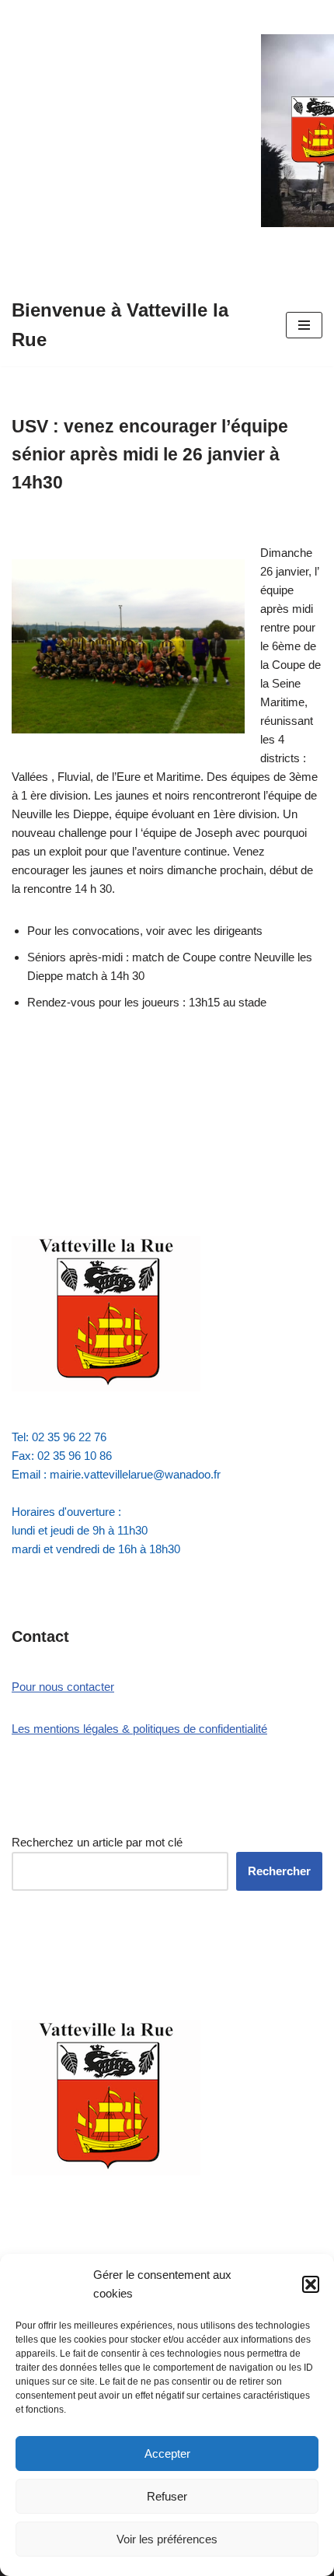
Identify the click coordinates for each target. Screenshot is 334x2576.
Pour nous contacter (63, 1687)
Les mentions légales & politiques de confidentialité (139, 1729)
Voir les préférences (167, 2539)
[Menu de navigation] (304, 325)
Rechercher (279, 1871)
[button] (311, 2284)
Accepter (167, 2453)
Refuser (167, 2496)
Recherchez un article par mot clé (97, 1842)
